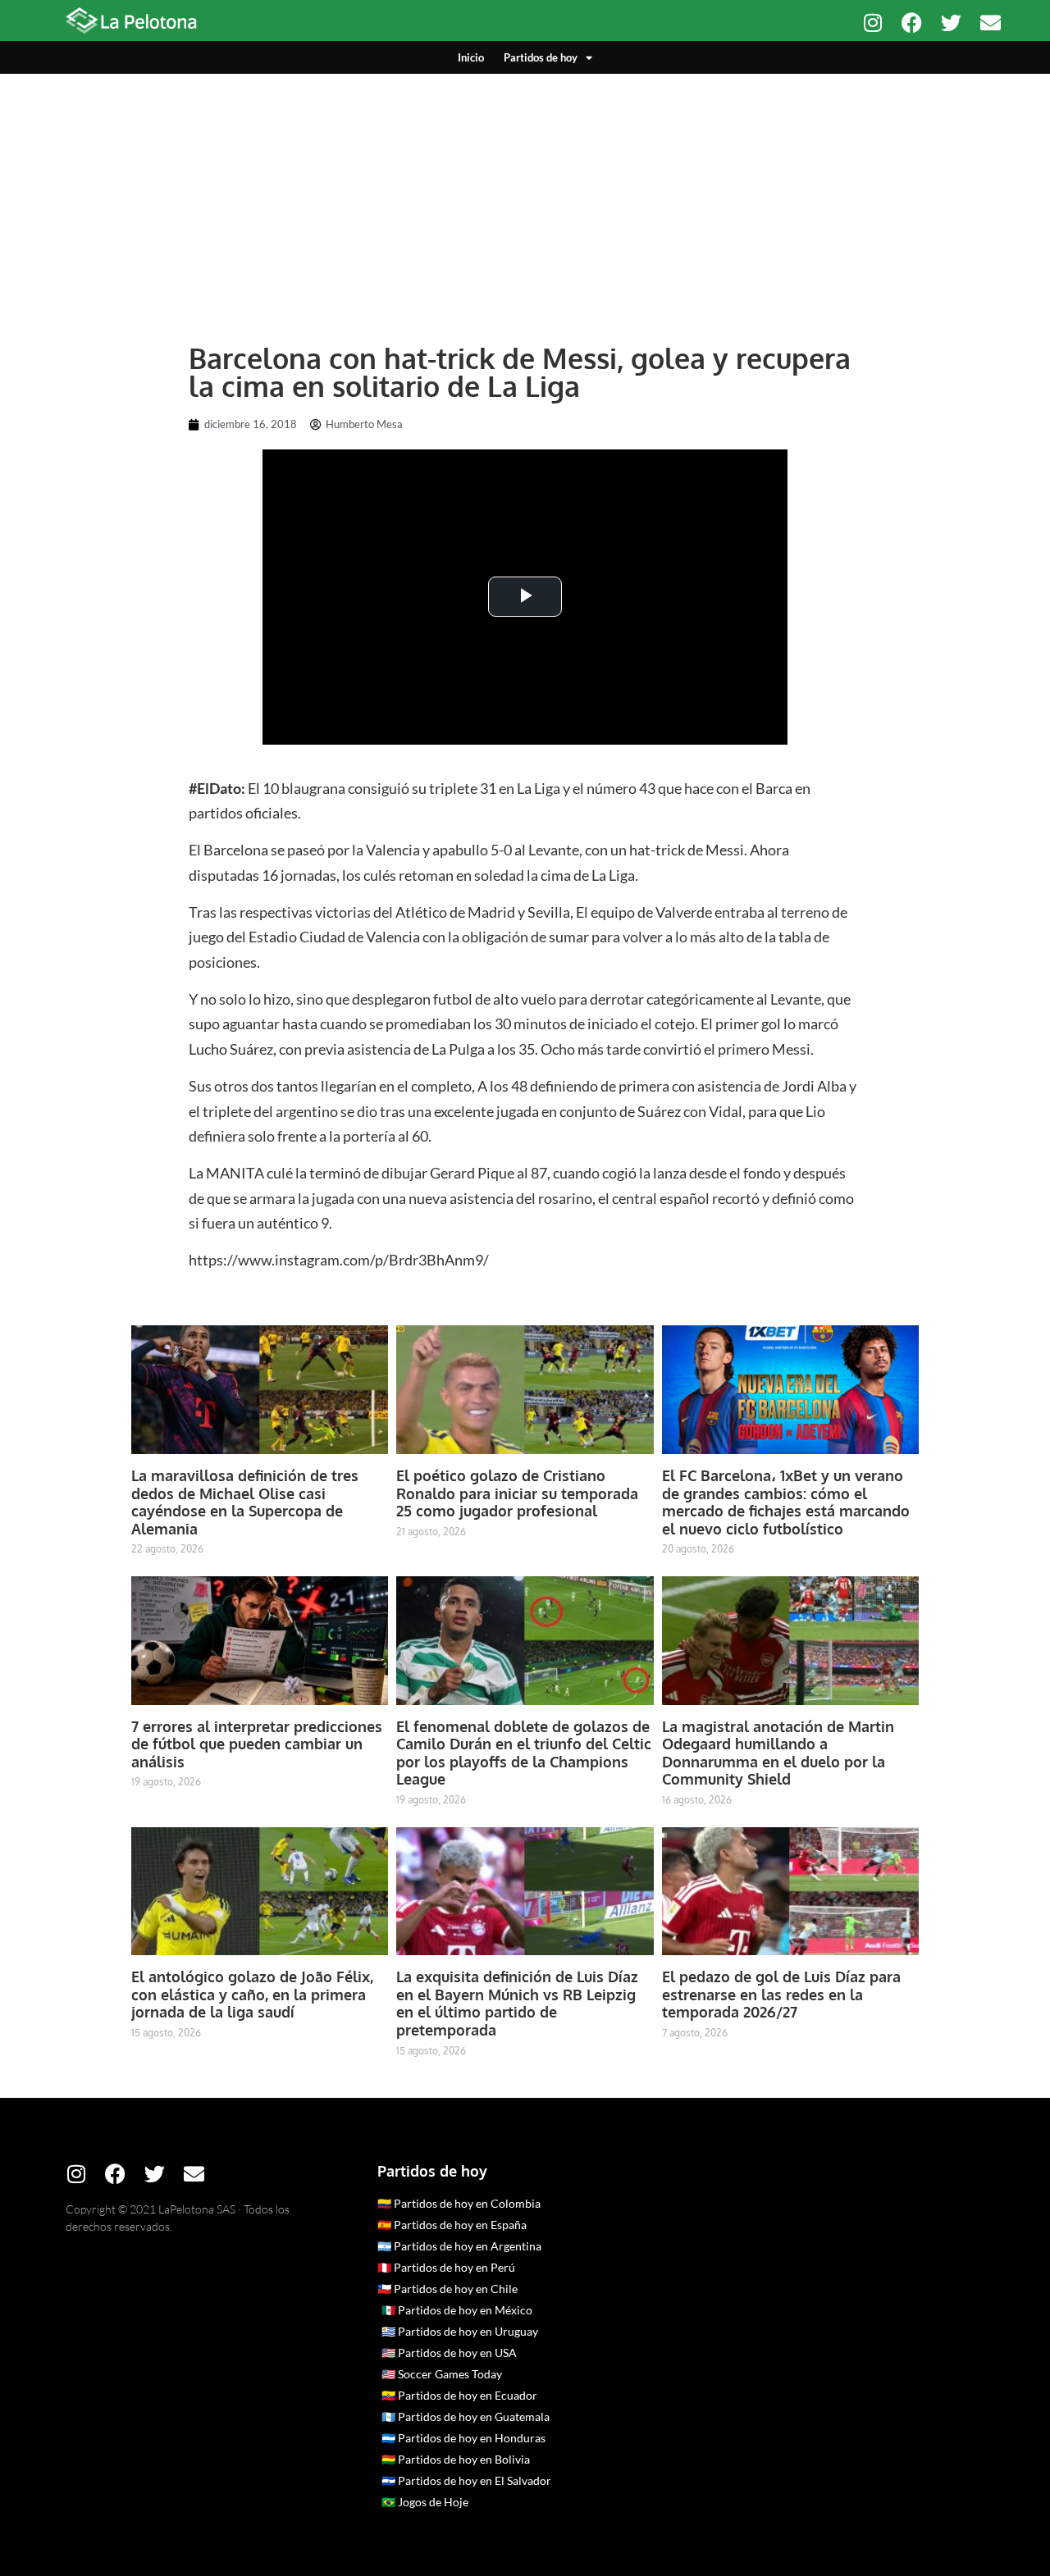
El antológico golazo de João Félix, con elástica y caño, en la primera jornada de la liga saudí (252, 1994)
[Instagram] (872, 23)
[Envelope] (991, 23)
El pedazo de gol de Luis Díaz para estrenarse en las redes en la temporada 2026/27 (781, 1994)
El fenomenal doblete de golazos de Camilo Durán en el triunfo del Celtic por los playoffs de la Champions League (524, 1753)
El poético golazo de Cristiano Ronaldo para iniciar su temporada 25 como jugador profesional (517, 1493)
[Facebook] (912, 23)
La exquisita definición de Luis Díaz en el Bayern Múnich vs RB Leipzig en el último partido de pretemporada (517, 2003)
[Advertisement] (525, 197)
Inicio (471, 57)
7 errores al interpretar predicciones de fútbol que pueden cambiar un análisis (257, 1744)
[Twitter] (951, 23)
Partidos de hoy (541, 57)
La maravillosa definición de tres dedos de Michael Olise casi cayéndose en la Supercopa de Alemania (245, 1502)
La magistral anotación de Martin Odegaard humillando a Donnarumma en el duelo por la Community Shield (778, 1753)
